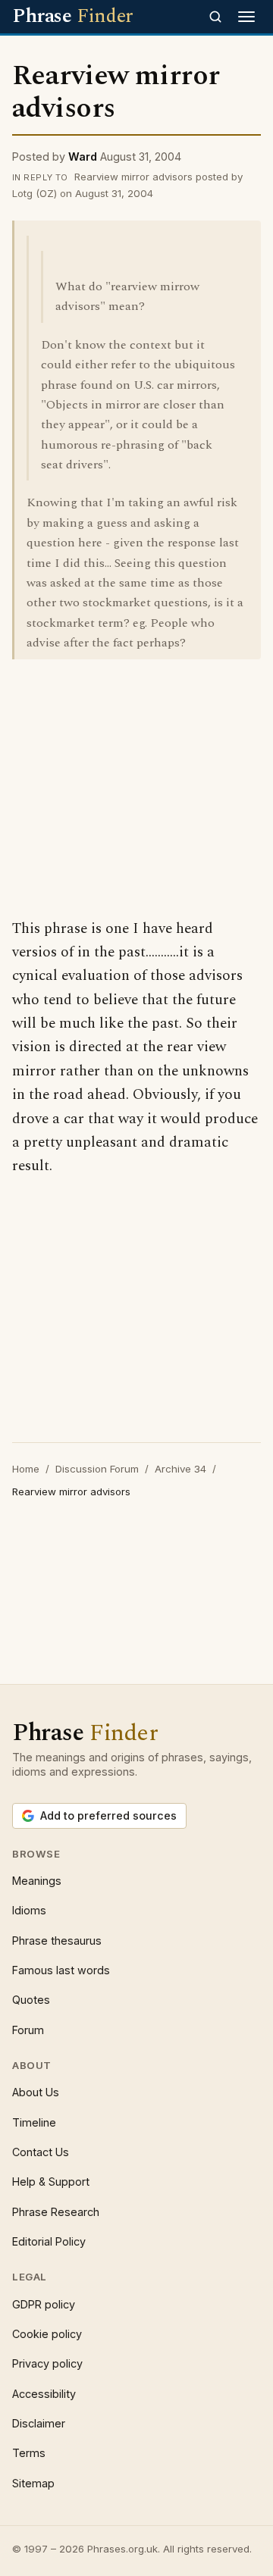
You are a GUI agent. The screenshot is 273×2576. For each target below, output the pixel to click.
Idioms (29, 1910)
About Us (36, 2092)
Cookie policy (47, 2334)
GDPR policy (44, 2304)
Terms (29, 2453)
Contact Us (41, 2152)
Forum (28, 2030)
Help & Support (51, 2182)
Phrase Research (56, 2212)
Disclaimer (39, 2423)
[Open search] (215, 17)
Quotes (31, 2000)
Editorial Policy (49, 2241)
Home (26, 1469)
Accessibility (44, 2394)
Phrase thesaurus (57, 1941)
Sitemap (33, 2483)
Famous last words (61, 1970)
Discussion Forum (97, 1469)
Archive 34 (180, 1469)
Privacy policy (47, 2363)
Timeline (34, 2122)
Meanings (37, 1881)
